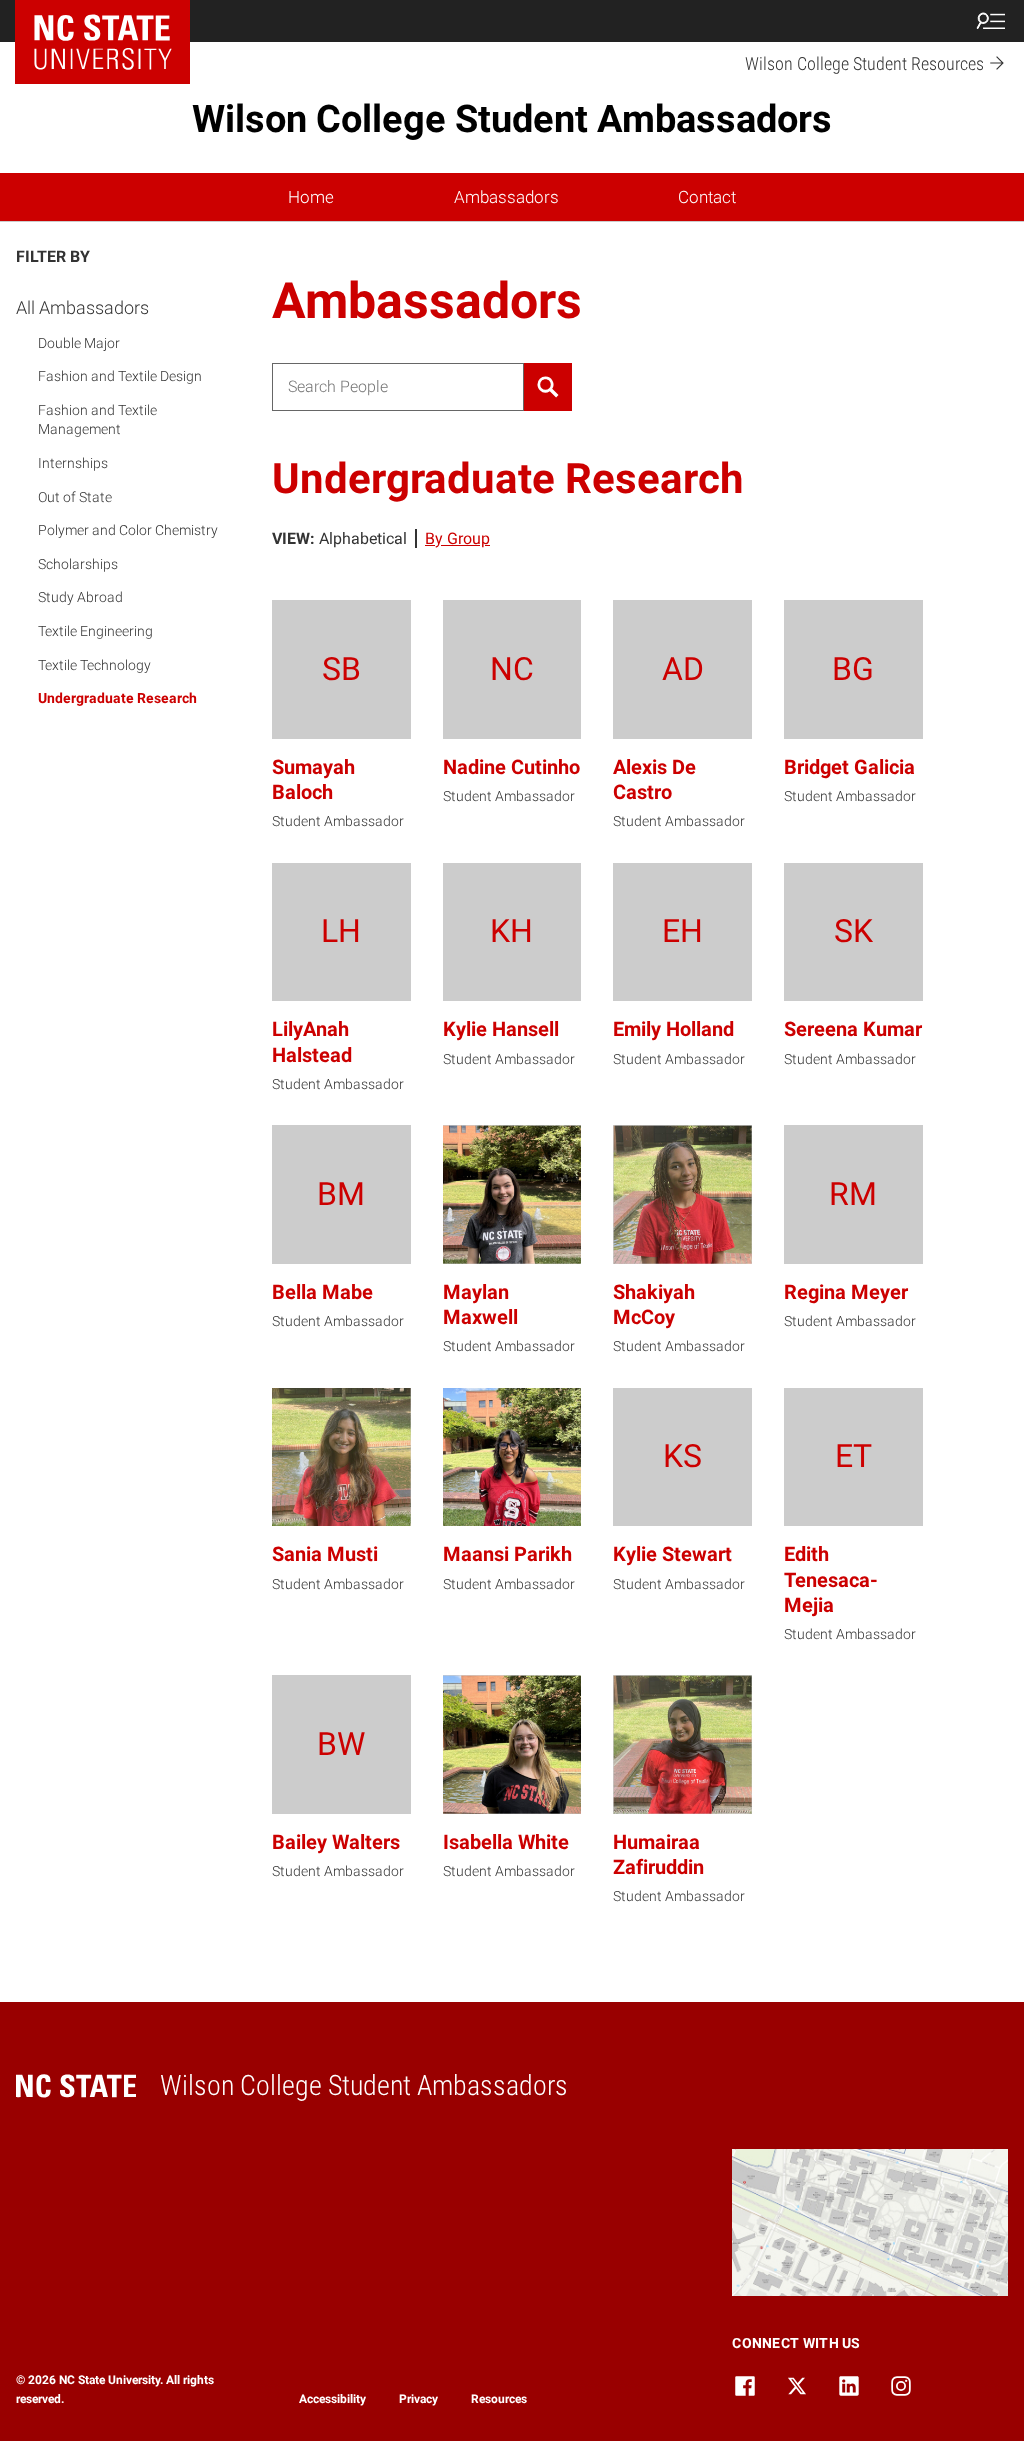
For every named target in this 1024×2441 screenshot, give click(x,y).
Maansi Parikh (507, 1554)
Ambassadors (506, 197)
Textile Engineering (95, 631)
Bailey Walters (336, 1842)
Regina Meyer (846, 1292)
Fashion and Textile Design (120, 376)
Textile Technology (94, 665)
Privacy (418, 2399)
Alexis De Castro (654, 779)
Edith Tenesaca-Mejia (831, 1579)
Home (311, 197)
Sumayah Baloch (313, 779)
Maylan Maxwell (480, 1304)
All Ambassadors (82, 307)
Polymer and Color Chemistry (128, 530)
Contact (707, 197)
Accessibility (332, 2399)
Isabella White (506, 1842)
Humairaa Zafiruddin (658, 1854)
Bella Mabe (322, 1292)
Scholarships (78, 564)
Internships (73, 463)
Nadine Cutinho (511, 767)
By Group (457, 538)
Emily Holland (673, 1029)
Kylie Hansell (501, 1029)
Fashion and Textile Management (97, 420)
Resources (499, 2399)
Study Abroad (80, 597)
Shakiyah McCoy (654, 1304)
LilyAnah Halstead (312, 1041)
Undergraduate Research (117, 698)
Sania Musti (325, 1554)
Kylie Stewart (672, 1554)
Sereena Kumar (853, 1029)
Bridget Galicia (849, 767)
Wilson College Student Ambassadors (512, 119)
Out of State (75, 497)
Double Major (79, 343)
